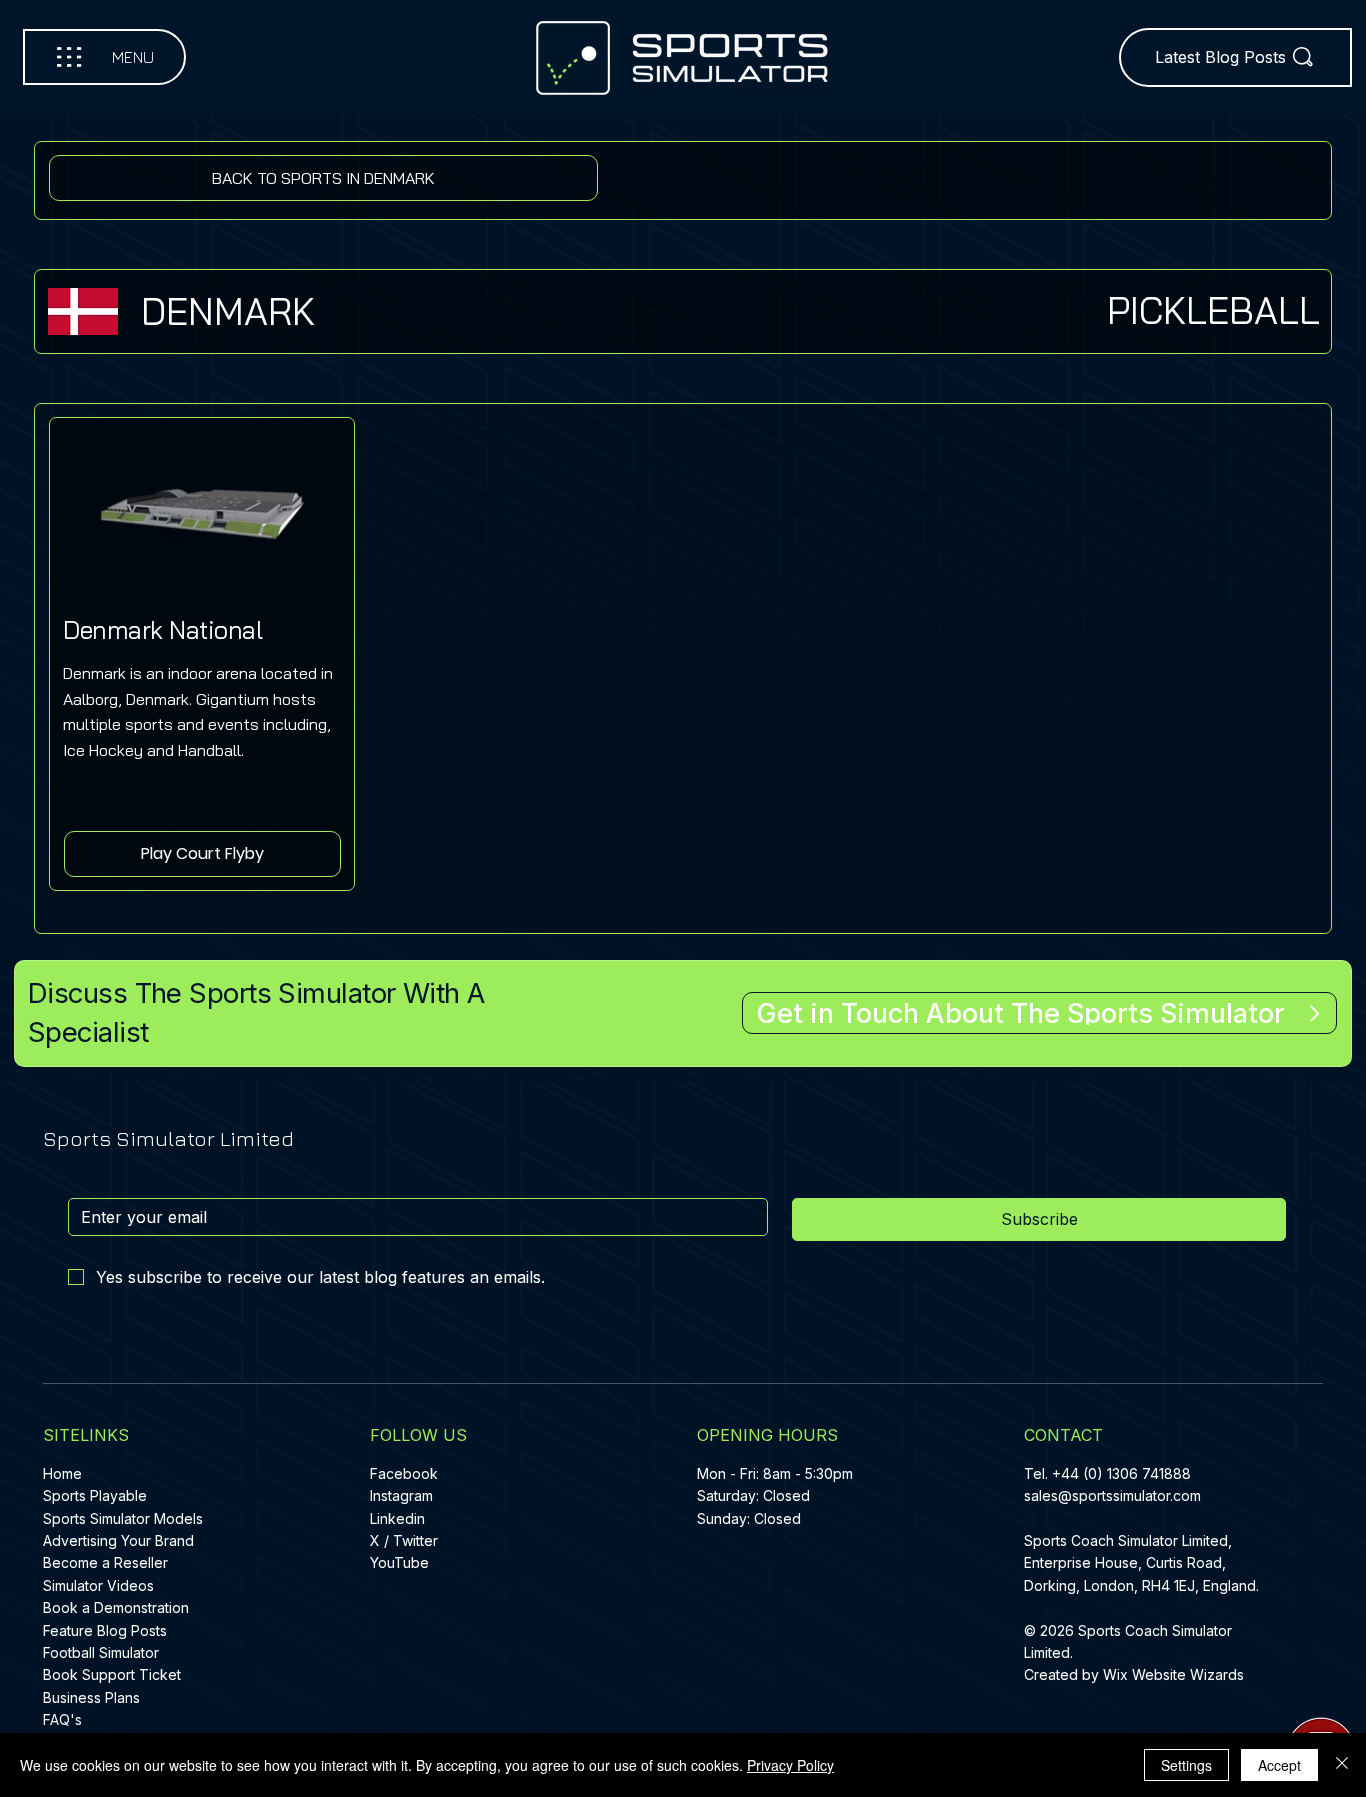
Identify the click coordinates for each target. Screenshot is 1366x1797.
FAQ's (62, 1719)
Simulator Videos (98, 1585)
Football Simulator (101, 1652)
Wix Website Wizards (1173, 1674)
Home (62, 1473)
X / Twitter (404, 1540)
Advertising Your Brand (118, 1540)
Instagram (401, 1495)
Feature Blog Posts (105, 1630)
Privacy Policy (790, 1765)
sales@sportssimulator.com (1112, 1495)
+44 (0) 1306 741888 (1121, 1473)
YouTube (399, 1562)
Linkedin (397, 1518)
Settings (1186, 1765)
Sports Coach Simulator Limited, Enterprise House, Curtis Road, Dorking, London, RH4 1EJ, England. (1143, 1563)
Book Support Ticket (112, 1674)
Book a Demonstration (116, 1607)
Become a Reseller (105, 1562)
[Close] (1342, 1765)
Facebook (404, 1473)
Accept (1279, 1765)
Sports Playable (95, 1495)
